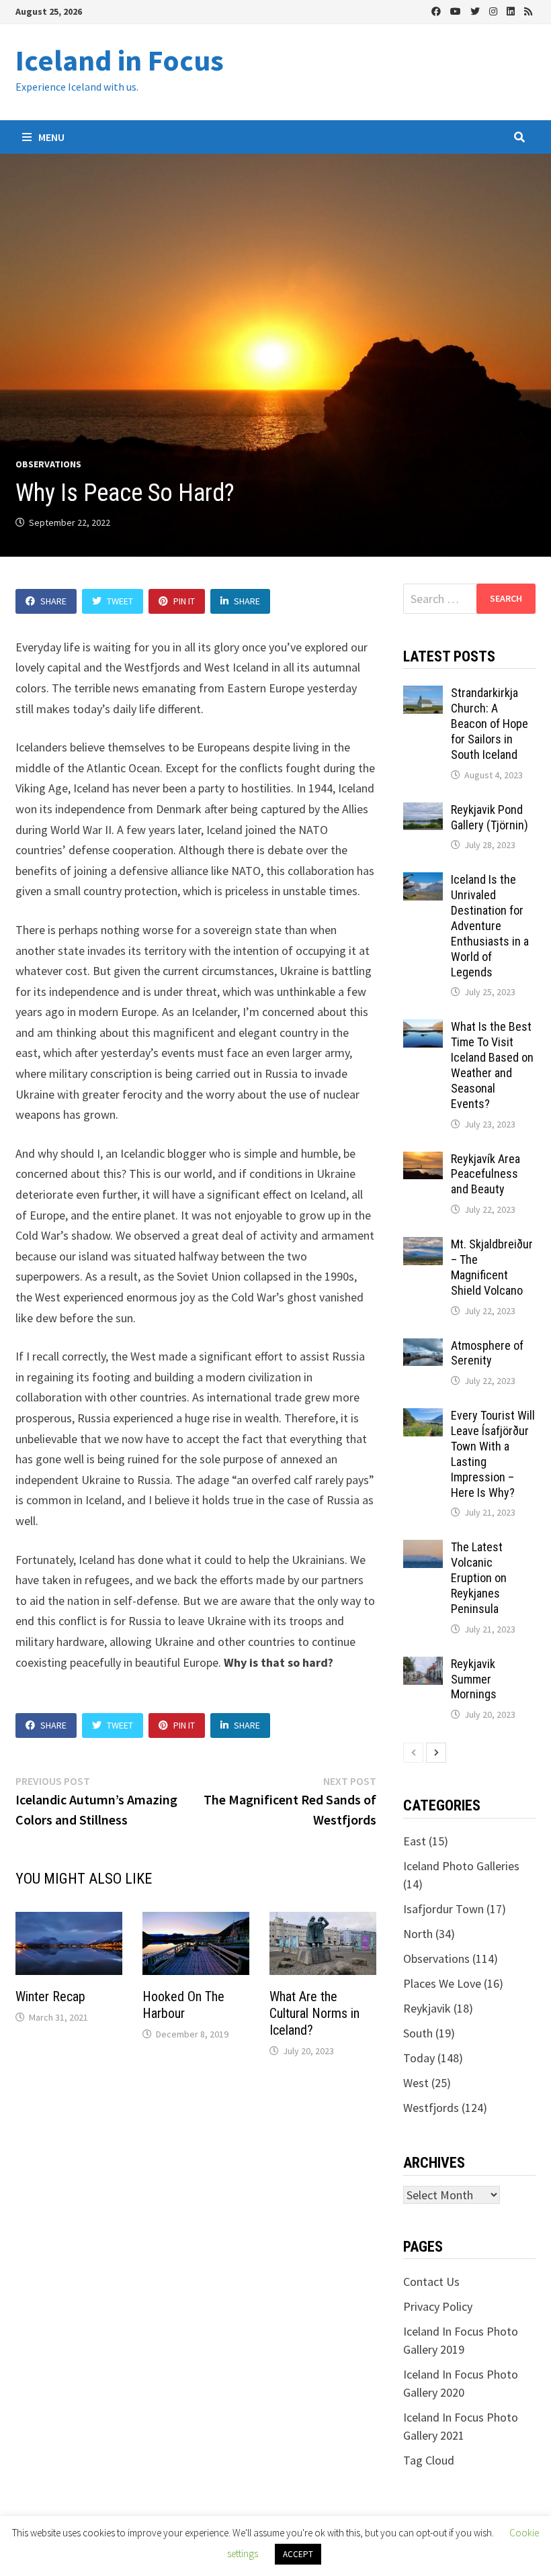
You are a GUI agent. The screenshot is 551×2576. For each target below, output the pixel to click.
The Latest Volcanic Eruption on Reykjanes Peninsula (479, 1577)
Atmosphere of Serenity (487, 1353)
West (416, 2083)
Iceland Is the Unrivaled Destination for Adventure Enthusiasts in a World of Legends (490, 925)
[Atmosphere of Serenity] (423, 1347)
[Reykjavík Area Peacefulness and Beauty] (423, 1161)
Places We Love (442, 1983)
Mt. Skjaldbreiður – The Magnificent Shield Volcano (492, 1267)
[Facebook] (437, 10)
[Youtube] (457, 10)
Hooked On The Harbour (183, 2005)
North (418, 1934)
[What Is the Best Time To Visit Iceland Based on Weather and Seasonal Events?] (423, 1028)
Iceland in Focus (120, 60)
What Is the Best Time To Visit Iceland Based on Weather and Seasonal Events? (492, 1065)
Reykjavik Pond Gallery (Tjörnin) (490, 817)
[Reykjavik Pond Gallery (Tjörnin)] (423, 812)
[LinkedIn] (512, 10)
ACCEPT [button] (298, 2554)
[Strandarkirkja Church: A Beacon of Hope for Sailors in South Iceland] (423, 695)
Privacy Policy (438, 2306)
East (415, 1841)
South (418, 2033)
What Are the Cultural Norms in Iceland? (314, 2013)
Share (53, 601)
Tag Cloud (429, 2460)
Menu (50, 137)
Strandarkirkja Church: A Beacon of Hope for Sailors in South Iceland (490, 723)
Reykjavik (427, 2008)
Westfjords (431, 2108)
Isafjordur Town (443, 1909)
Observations (48, 464)
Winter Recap (50, 1996)
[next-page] (436, 1753)
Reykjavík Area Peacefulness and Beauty (485, 1174)
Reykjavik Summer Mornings (474, 1679)
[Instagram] (495, 10)
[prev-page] (413, 1753)
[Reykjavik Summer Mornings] (423, 1666)
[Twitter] (476, 10)
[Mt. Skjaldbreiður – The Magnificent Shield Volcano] (423, 1246)
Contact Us (431, 2282)
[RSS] (528, 10)
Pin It (184, 601)
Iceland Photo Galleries (461, 1866)
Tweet (120, 601)
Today (419, 2058)
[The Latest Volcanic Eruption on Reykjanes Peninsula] (423, 1549)
